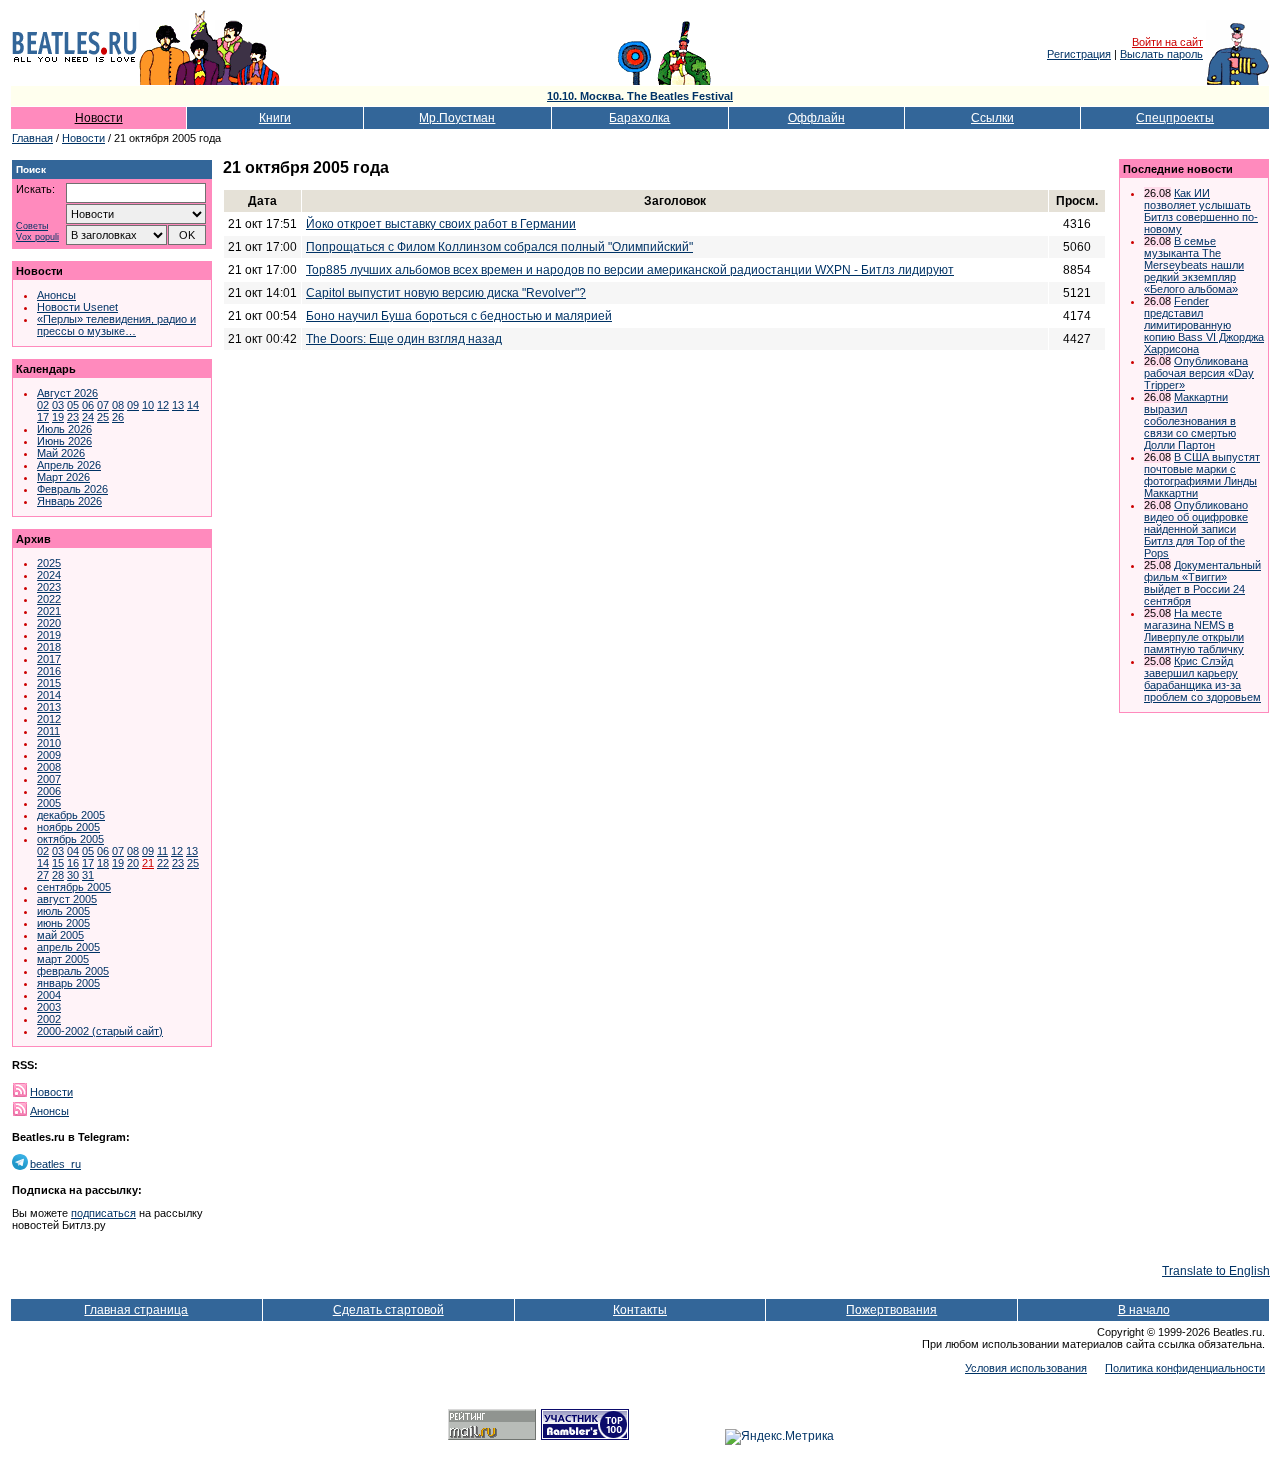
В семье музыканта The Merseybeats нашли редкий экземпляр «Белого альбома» (1194, 265)
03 (58, 405)
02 (43, 405)
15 (58, 863)
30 (73, 875)
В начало (1144, 1310)
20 (133, 863)
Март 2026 (63, 477)
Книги (275, 118)
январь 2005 (68, 983)
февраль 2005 (73, 971)
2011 (48, 731)
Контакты (640, 1310)
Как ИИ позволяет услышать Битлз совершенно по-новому (1201, 211)
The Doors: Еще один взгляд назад (404, 339)
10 (148, 405)
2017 (49, 659)
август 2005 (67, 899)
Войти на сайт (1167, 42)
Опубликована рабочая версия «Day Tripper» (1199, 373)
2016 (49, 671)
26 (118, 417)
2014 (49, 695)
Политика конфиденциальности (1185, 1368)
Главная (32, 138)
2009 (49, 755)
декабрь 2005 (71, 815)
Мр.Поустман (457, 118)
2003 (49, 1007)
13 (178, 405)
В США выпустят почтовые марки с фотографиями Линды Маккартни (1202, 475)
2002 (49, 1019)
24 (88, 417)
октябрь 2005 (70, 839)
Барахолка (639, 118)
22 (163, 863)
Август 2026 (67, 393)
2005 (49, 803)
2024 (49, 575)
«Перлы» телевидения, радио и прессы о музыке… (116, 325)
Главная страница (136, 1310)
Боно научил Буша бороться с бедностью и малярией (459, 316)
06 (88, 405)
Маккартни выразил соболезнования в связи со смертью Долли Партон (1190, 421)
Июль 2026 (64, 429)
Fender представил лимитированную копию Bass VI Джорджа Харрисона (1204, 325)
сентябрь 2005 (74, 887)
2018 (49, 647)
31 (88, 875)
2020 (49, 623)
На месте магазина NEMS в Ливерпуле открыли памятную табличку (1194, 631)
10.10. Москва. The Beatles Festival (640, 96)
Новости (99, 118)
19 (58, 417)
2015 (49, 683)
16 (73, 863)
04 (73, 851)
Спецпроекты (1175, 118)
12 (163, 405)
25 (103, 417)
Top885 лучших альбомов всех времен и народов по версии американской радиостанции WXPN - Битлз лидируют (630, 270)
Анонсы (56, 295)
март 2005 (63, 959)
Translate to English (1216, 1271)
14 (193, 405)
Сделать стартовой (388, 1310)
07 (103, 405)
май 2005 (60, 935)
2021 (49, 611)
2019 (49, 635)
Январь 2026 (69, 501)
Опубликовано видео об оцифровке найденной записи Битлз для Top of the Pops (1196, 529)
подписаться (103, 1213)
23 (73, 417)
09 (133, 405)
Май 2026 (61, 453)
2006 (49, 791)
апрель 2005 (68, 947)
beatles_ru (55, 1164)
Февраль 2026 (72, 489)
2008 (49, 767)
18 (103, 863)
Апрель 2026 (69, 465)
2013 (49, 707)
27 (43, 875)
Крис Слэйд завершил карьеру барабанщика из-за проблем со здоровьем (1202, 679)
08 (118, 405)
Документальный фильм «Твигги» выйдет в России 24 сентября (1202, 583)
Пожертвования (891, 1310)
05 (73, 405)
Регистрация (1079, 54)
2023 (49, 587)
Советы (32, 226)
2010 (49, 743)
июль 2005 (63, 911)
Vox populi (37, 237)
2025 (49, 563)
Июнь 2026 (64, 441)
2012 (49, 719)
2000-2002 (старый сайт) (100, 1031)
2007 (49, 779)
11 (162, 851)
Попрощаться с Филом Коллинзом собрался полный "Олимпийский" (499, 247)
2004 (49, 995)
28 (58, 875)
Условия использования (1026, 1368)
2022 (49, 599)
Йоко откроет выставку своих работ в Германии (441, 224)
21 (148, 863)
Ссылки (992, 118)
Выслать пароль (1161, 54)
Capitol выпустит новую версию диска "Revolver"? (446, 293)
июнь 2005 (63, 923)
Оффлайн (816, 118)
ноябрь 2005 (68, 827)
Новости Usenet (77, 307)
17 (43, 417)
